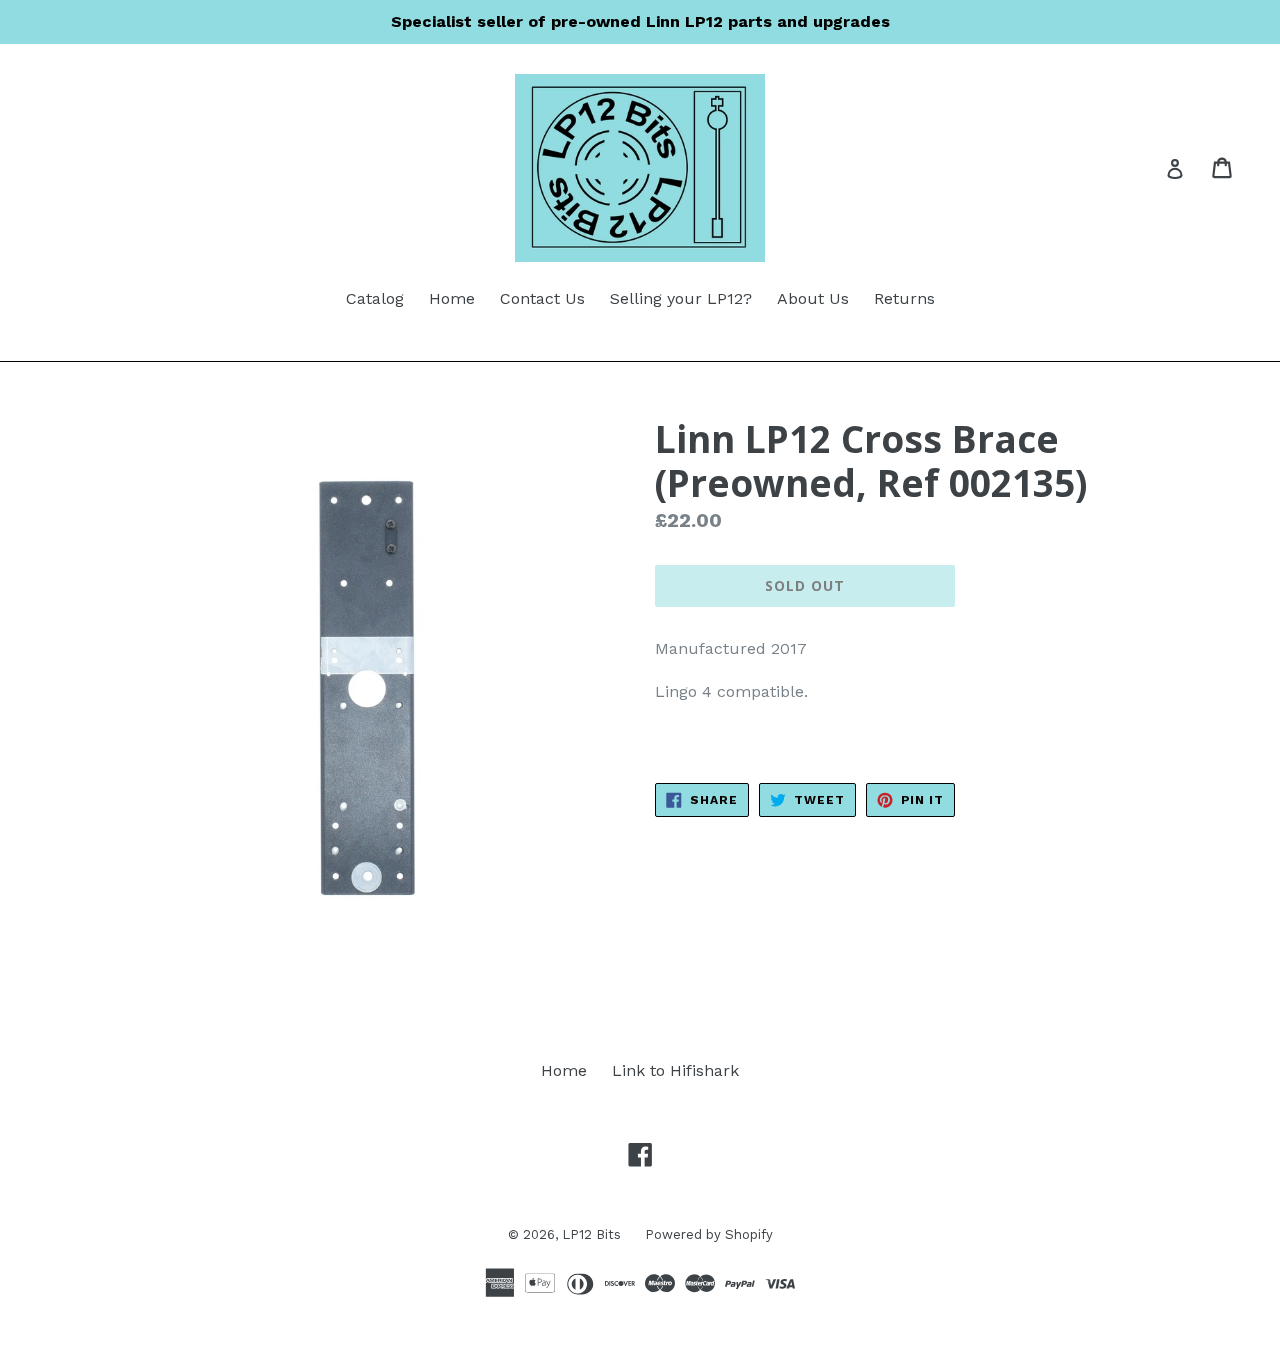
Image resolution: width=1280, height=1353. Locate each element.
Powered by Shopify (709, 1234)
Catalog (375, 298)
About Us (813, 298)
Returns (904, 298)
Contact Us (542, 298)
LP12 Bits (593, 1234)
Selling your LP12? (681, 298)
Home (452, 298)
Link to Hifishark (675, 1070)
